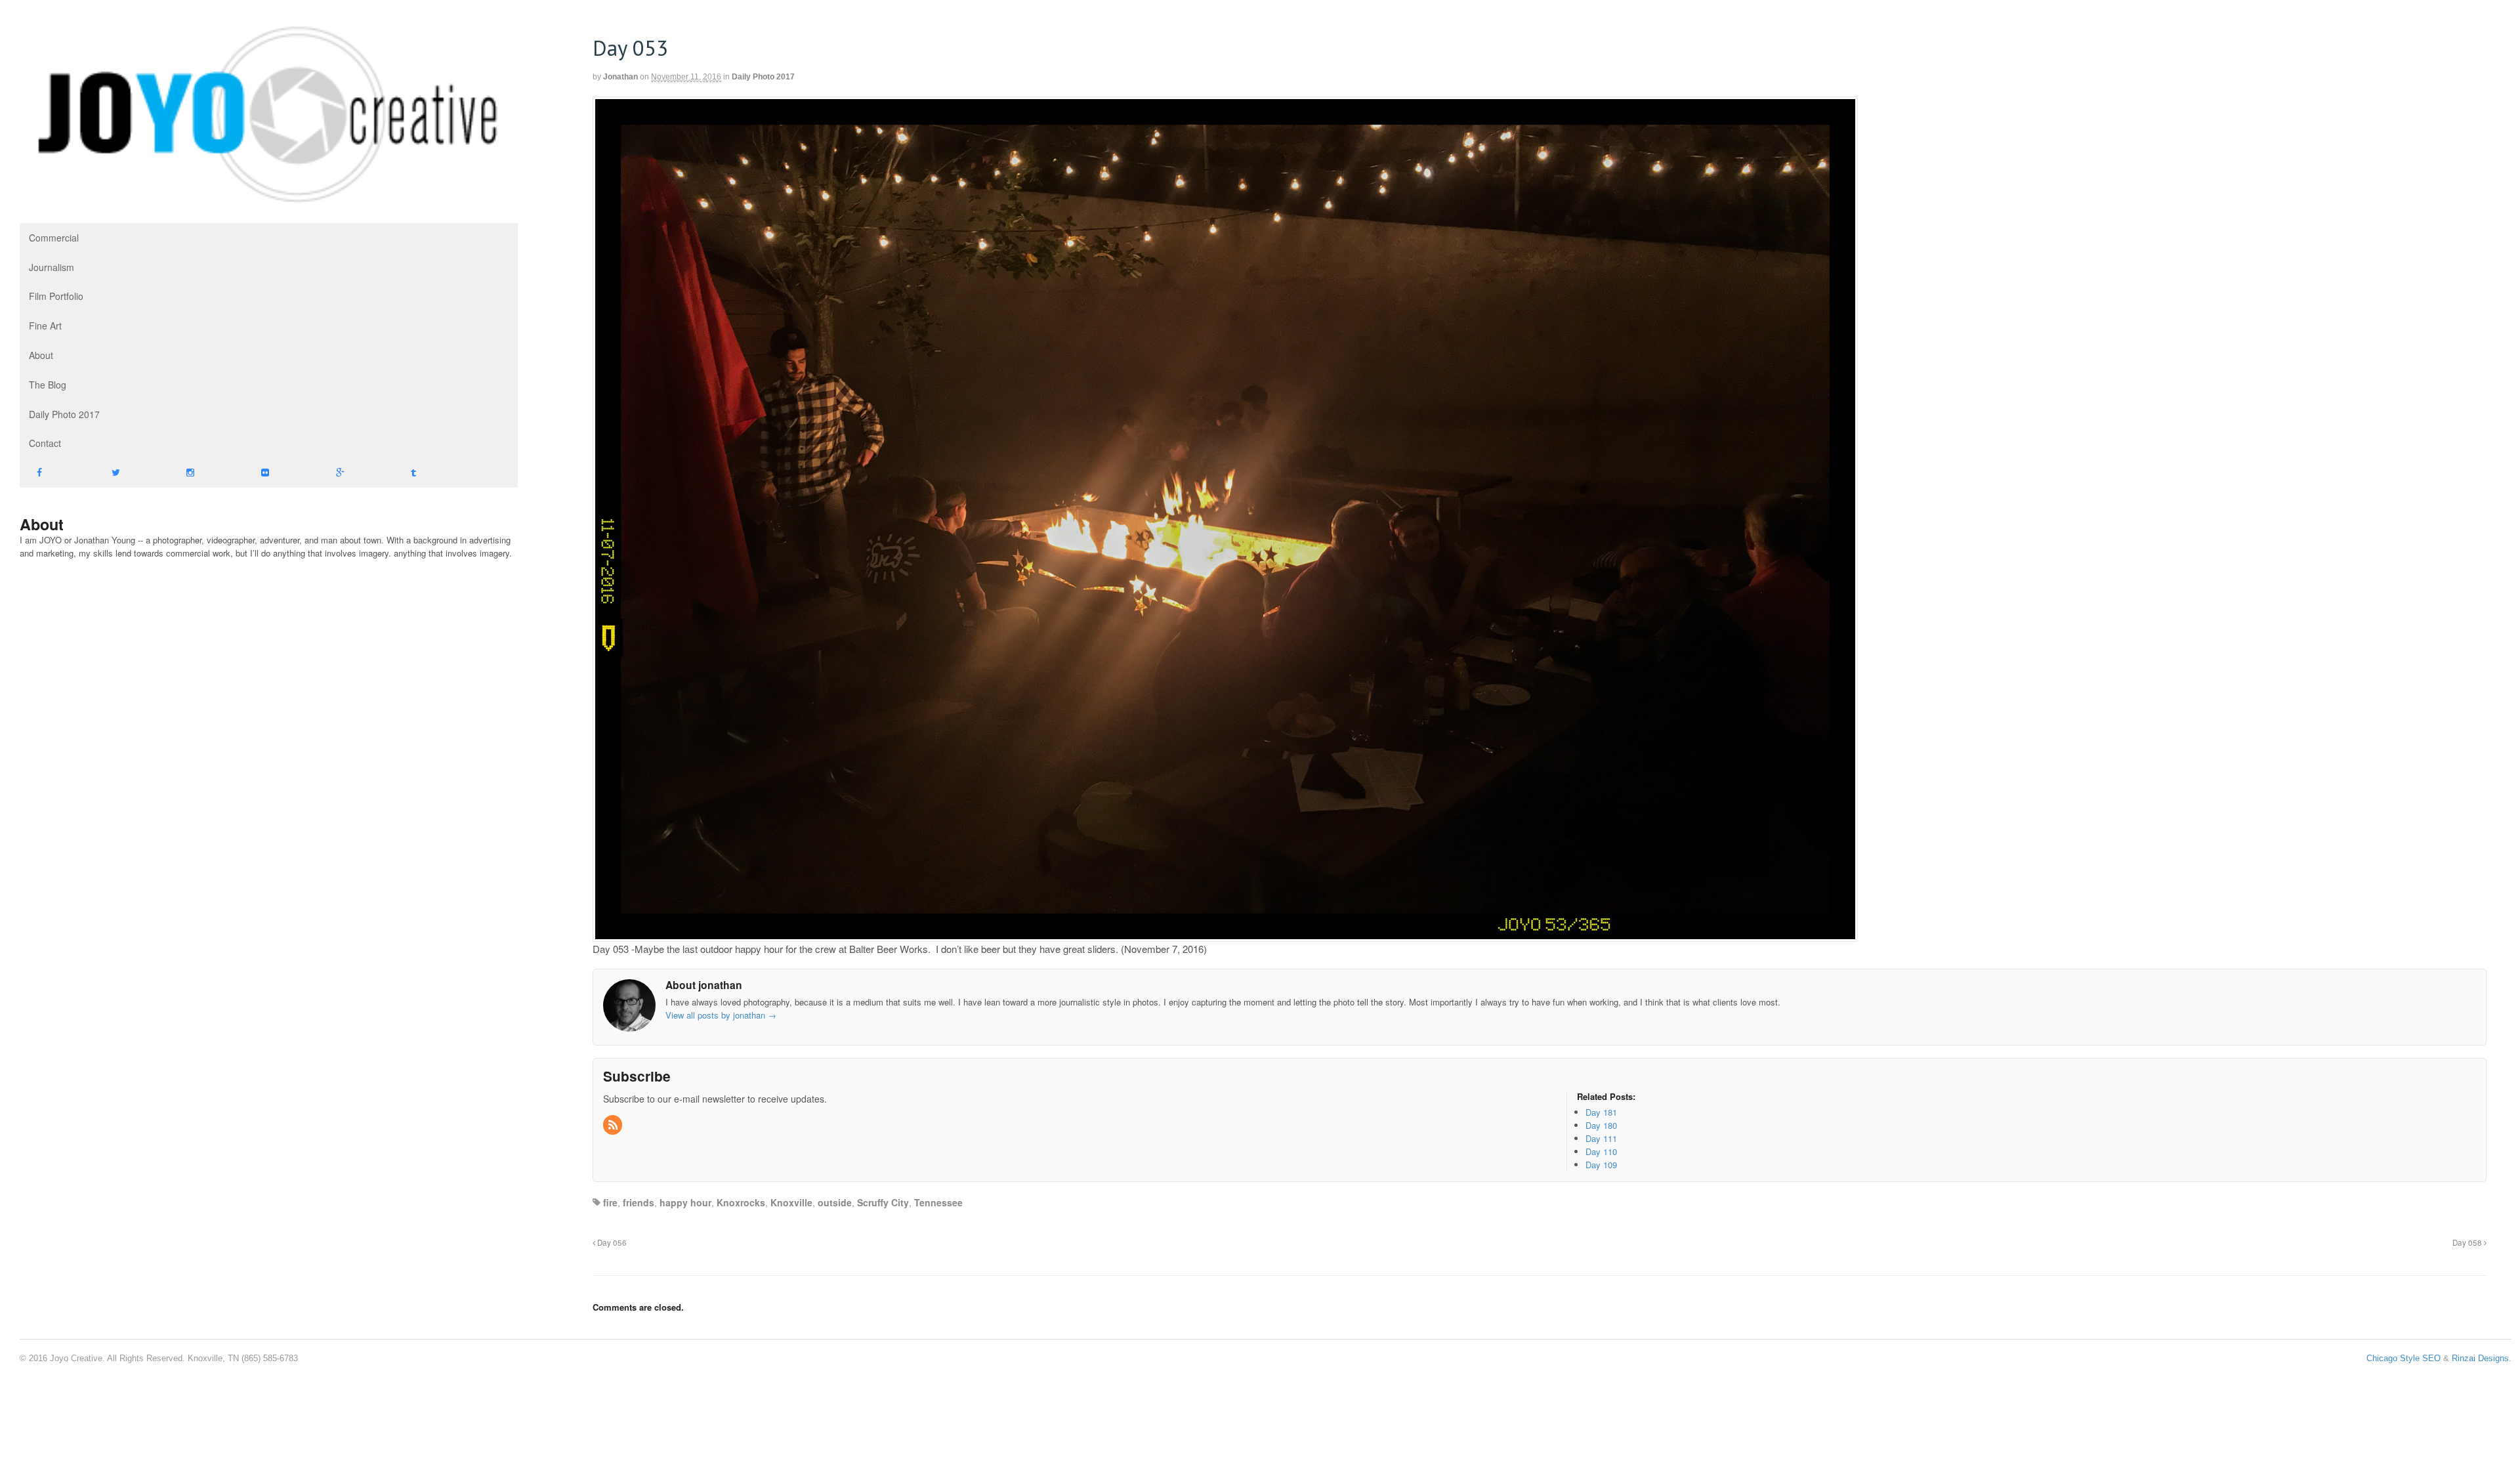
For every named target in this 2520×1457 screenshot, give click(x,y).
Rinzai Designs (2480, 1358)
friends (639, 1202)
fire (610, 1202)
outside (835, 1202)
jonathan (620, 77)
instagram (207, 473)
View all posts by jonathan (721, 1015)
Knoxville (791, 1202)
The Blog (48, 385)
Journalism (52, 267)
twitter (132, 473)
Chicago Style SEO (2404, 1358)
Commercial (54, 238)
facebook (57, 473)
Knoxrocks (741, 1202)
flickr (282, 473)
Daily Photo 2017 (64, 414)
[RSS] (614, 1125)
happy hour (685, 1202)
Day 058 (2468, 1242)
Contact (45, 443)
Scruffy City (883, 1202)
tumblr (431, 473)
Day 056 (611, 1242)
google (356, 473)
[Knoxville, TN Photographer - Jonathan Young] (269, 200)
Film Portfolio (56, 296)
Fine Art (45, 326)
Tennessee (938, 1202)
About (41, 355)
